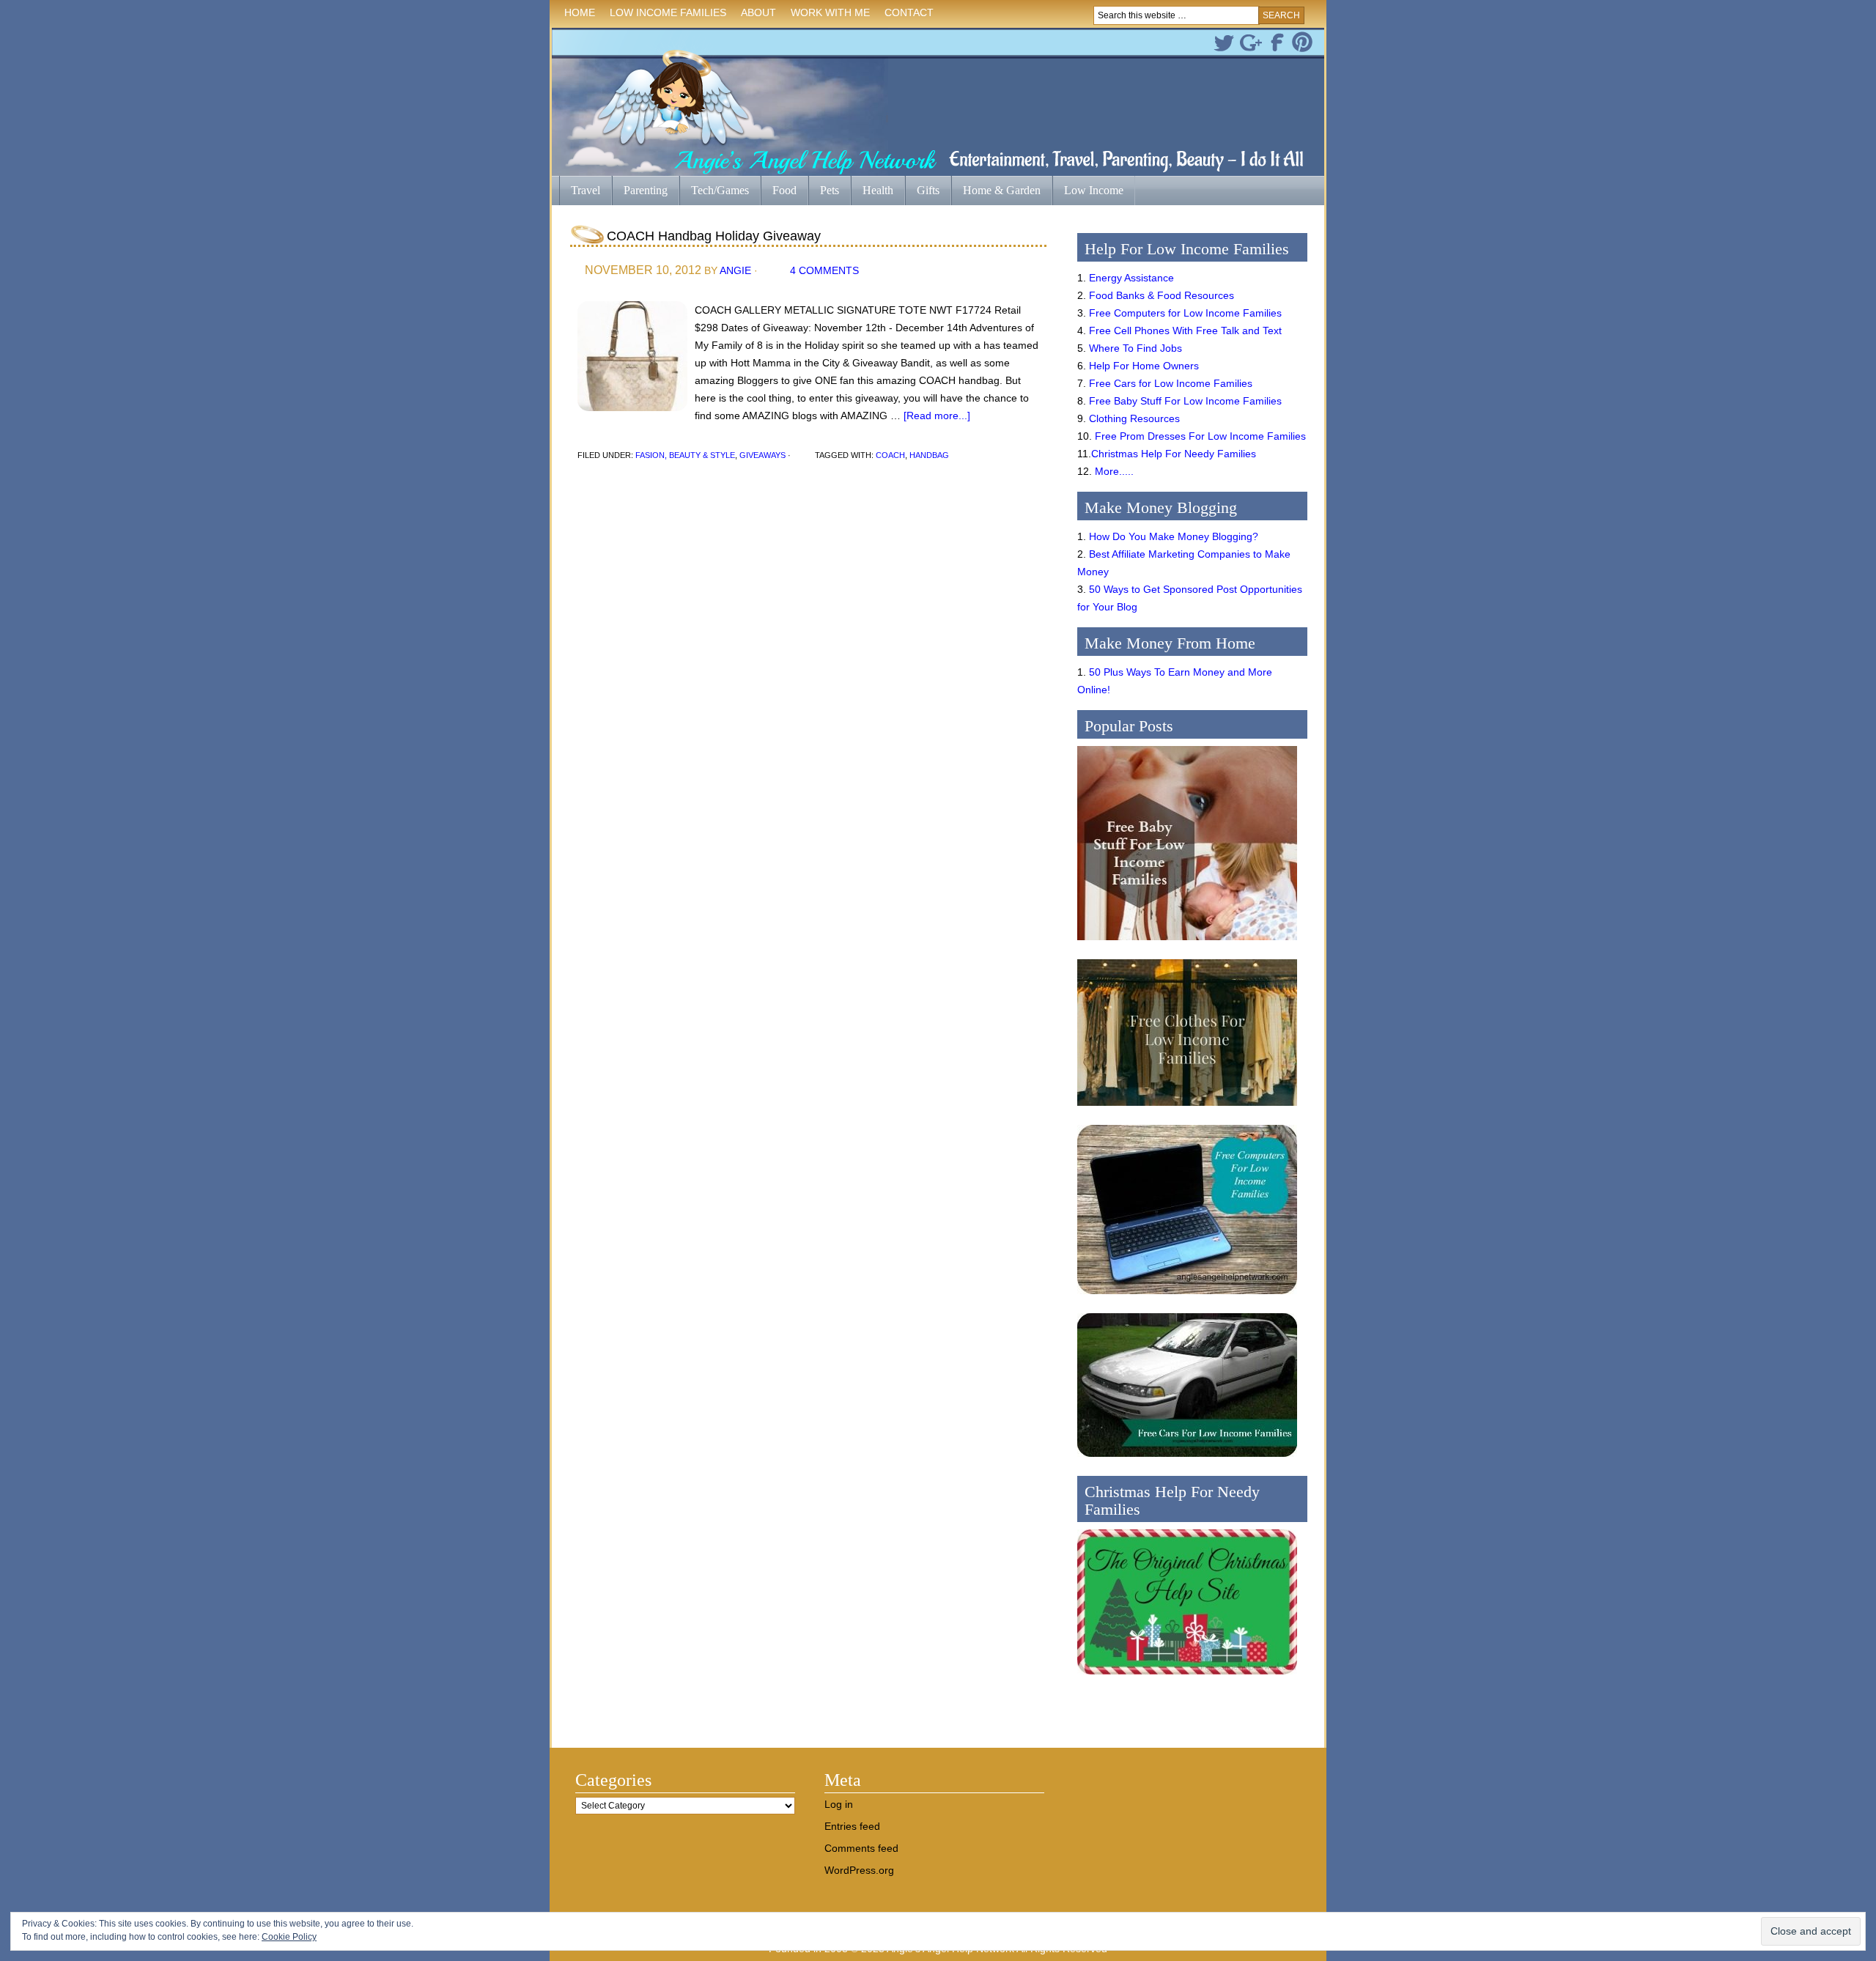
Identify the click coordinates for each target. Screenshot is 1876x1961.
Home (580, 12)
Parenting (646, 190)
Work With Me (830, 12)
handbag (929, 455)
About (755, 15)
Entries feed (852, 1826)
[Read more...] (937, 416)
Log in (839, 1804)
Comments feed (861, 1848)
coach (890, 455)
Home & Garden (996, 192)
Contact (909, 12)
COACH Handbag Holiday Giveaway (714, 236)
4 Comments (824, 270)
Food (784, 190)
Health (872, 192)
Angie (735, 270)
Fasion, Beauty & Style (685, 455)
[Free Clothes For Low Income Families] (1187, 1109)
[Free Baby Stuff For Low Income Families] (1187, 944)
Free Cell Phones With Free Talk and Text (1185, 330)
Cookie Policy (289, 1937)
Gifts (922, 192)
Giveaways (762, 455)
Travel (580, 192)
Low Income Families (664, 15)
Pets (830, 190)
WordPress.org (859, 1870)
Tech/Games (714, 192)
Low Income (1088, 192)
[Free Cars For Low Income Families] (1187, 1460)
